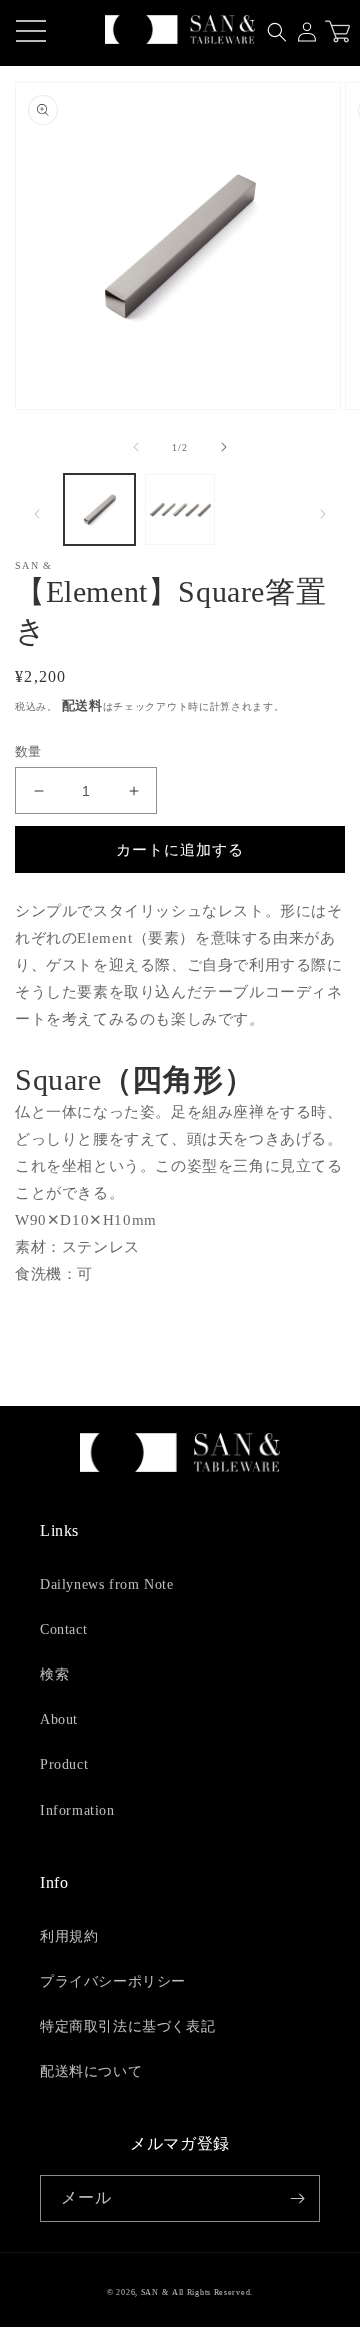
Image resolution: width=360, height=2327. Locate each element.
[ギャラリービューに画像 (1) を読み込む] (99, 509)
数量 (28, 751)
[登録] (297, 2198)
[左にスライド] (136, 447)
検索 (54, 1674)
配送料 (82, 705)
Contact (63, 1629)
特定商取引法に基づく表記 (127, 2026)
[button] (277, 32)
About (59, 1719)
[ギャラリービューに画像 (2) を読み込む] (180, 509)
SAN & (155, 2292)
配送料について (91, 2071)
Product (64, 1764)
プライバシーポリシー (113, 1981)
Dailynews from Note (106, 1584)
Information (77, 1810)
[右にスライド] (224, 447)
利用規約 (69, 1936)
